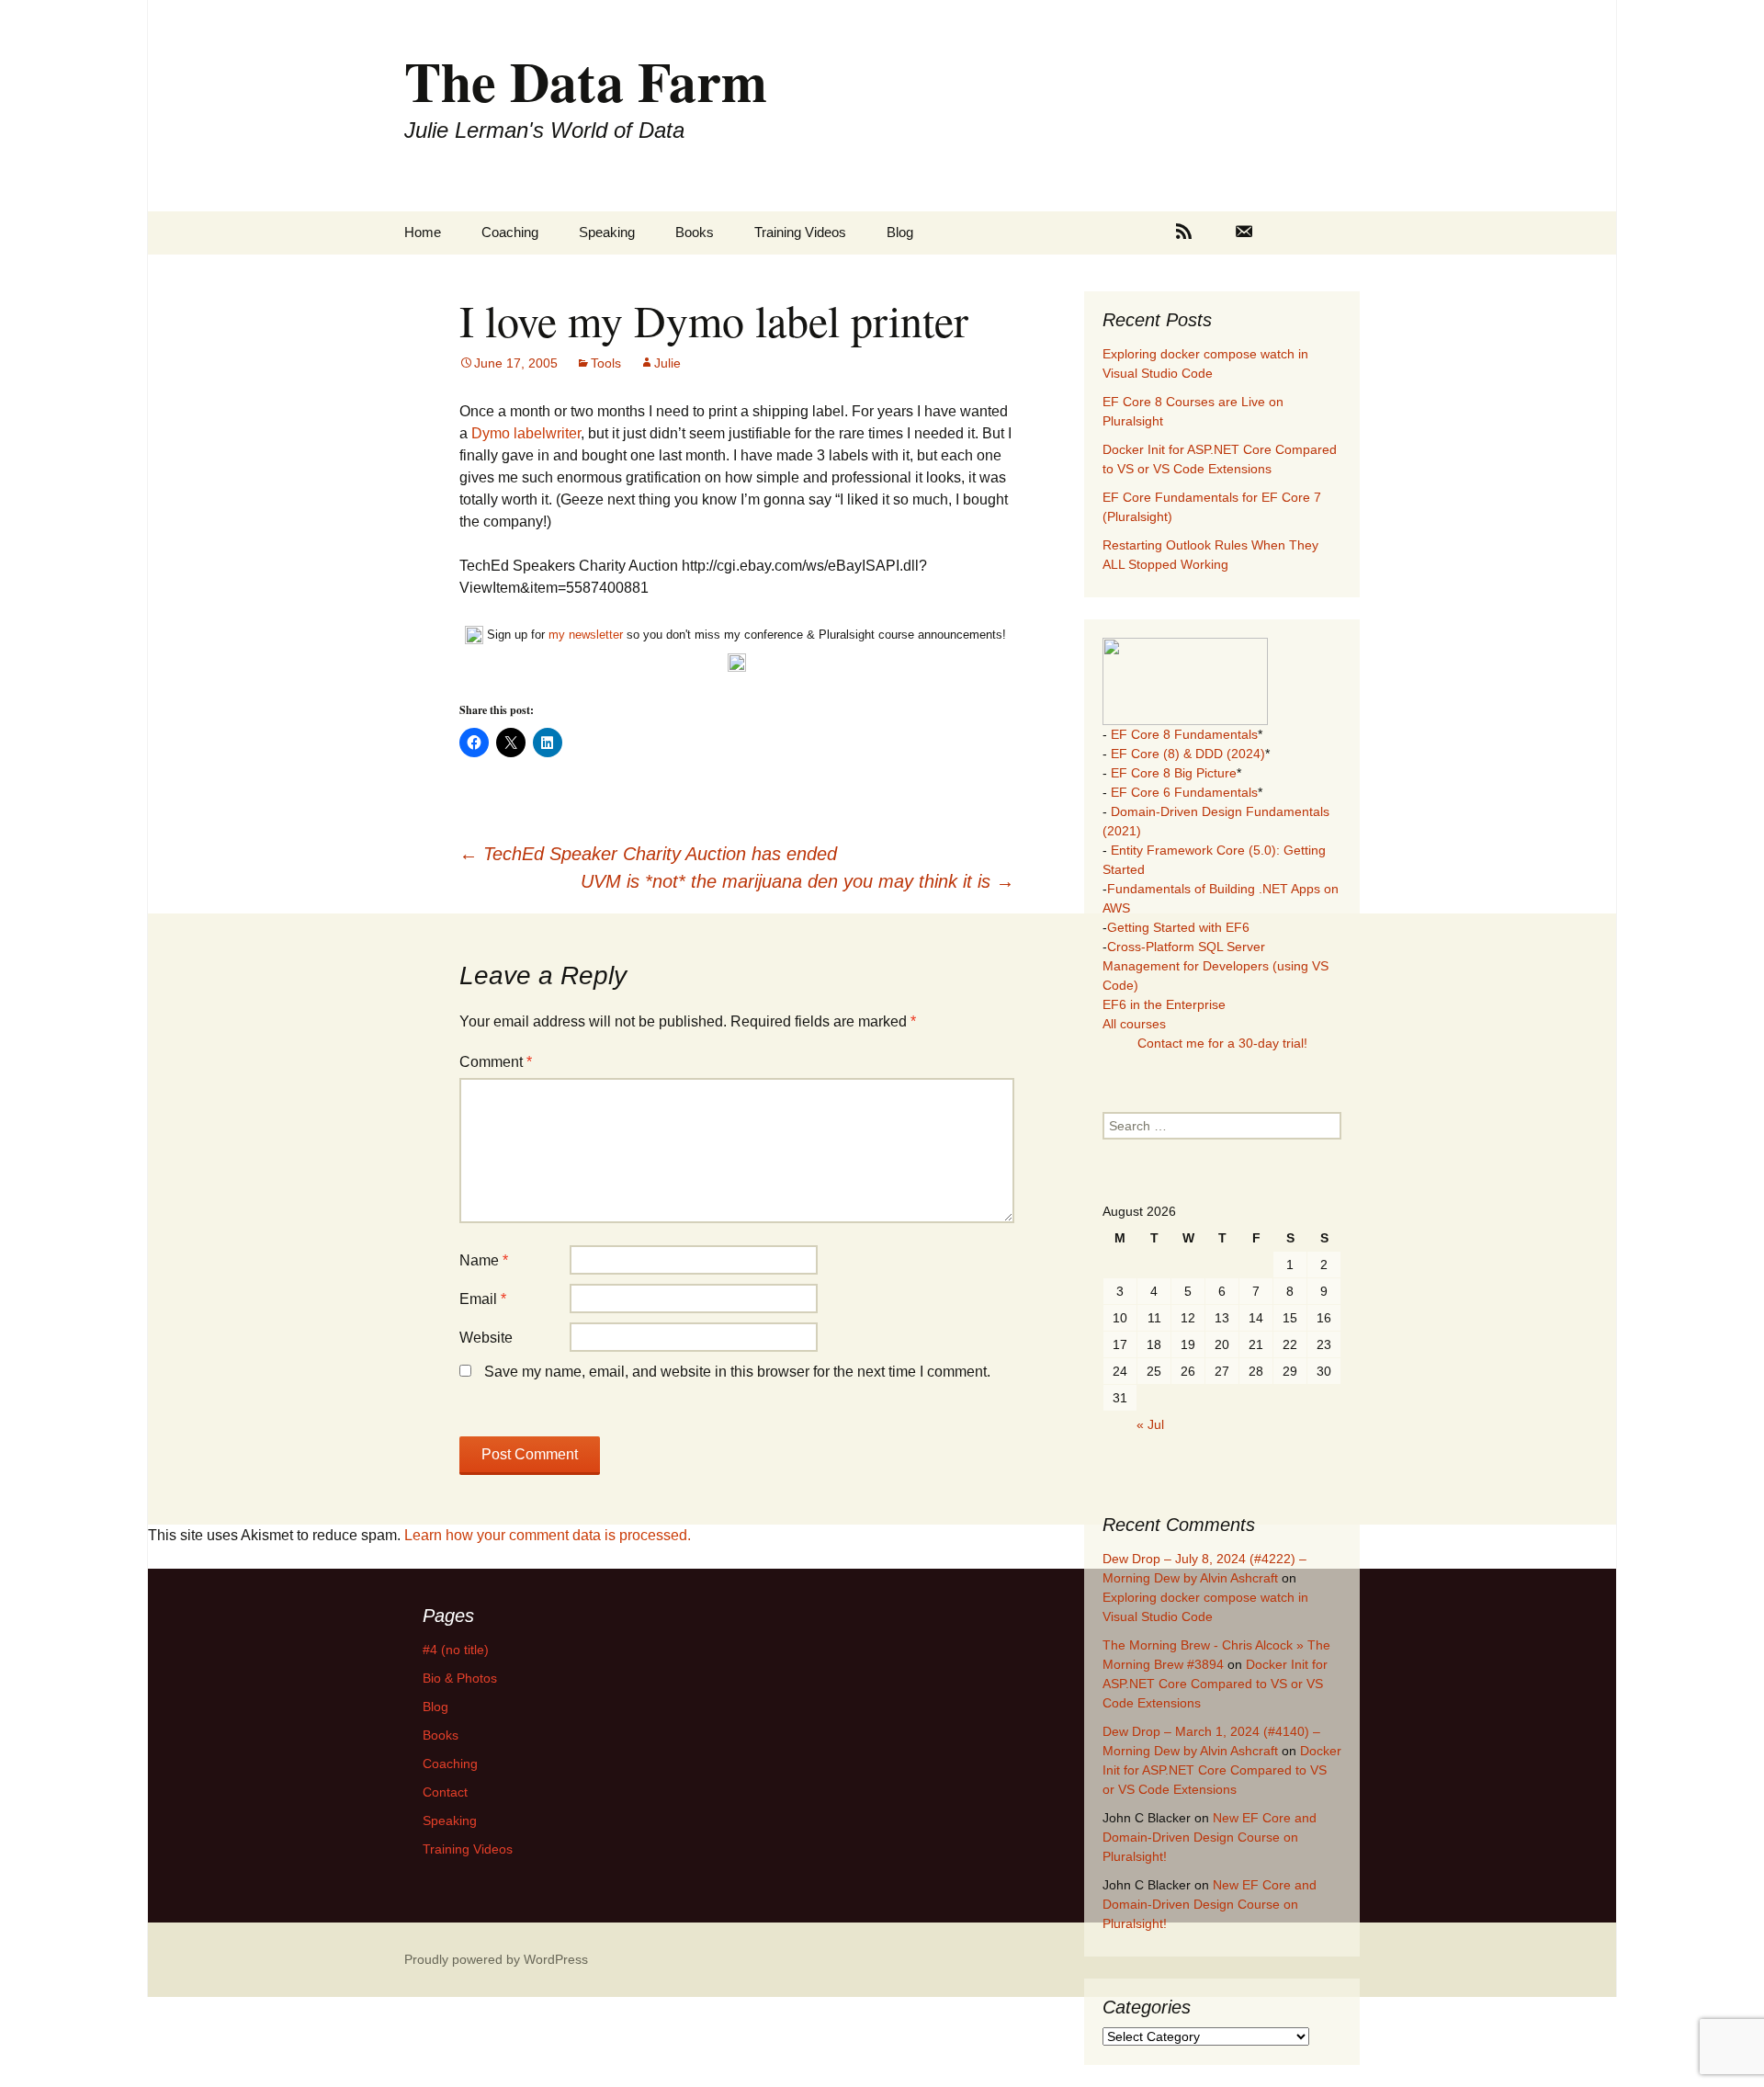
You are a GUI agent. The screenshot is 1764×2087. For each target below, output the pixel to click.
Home (423, 232)
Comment (496, 1062)
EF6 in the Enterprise (1164, 1004)
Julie (667, 363)
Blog (900, 232)
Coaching (510, 232)
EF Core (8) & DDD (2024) (1188, 754)
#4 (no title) (456, 1650)
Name (484, 1260)
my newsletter (586, 635)
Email (483, 1299)
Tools (606, 363)
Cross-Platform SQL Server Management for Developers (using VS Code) (1216, 966)
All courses (1134, 1024)
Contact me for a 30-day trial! (1222, 1043)
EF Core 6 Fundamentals (1184, 792)
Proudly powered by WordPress (496, 1959)
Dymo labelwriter (526, 433)
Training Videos (800, 232)
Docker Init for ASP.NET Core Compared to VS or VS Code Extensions (1215, 1684)
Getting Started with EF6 (1178, 927)
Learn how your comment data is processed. (548, 1535)
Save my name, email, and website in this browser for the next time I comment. (737, 1372)
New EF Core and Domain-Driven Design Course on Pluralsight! (1210, 1837)
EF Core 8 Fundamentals (1184, 734)
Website (486, 1338)
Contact (445, 1792)
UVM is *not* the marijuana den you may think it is (797, 881)
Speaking (607, 232)
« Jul (1150, 1424)
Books (695, 232)
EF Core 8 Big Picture (1174, 773)
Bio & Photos (460, 1678)
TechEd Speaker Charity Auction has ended (648, 854)
